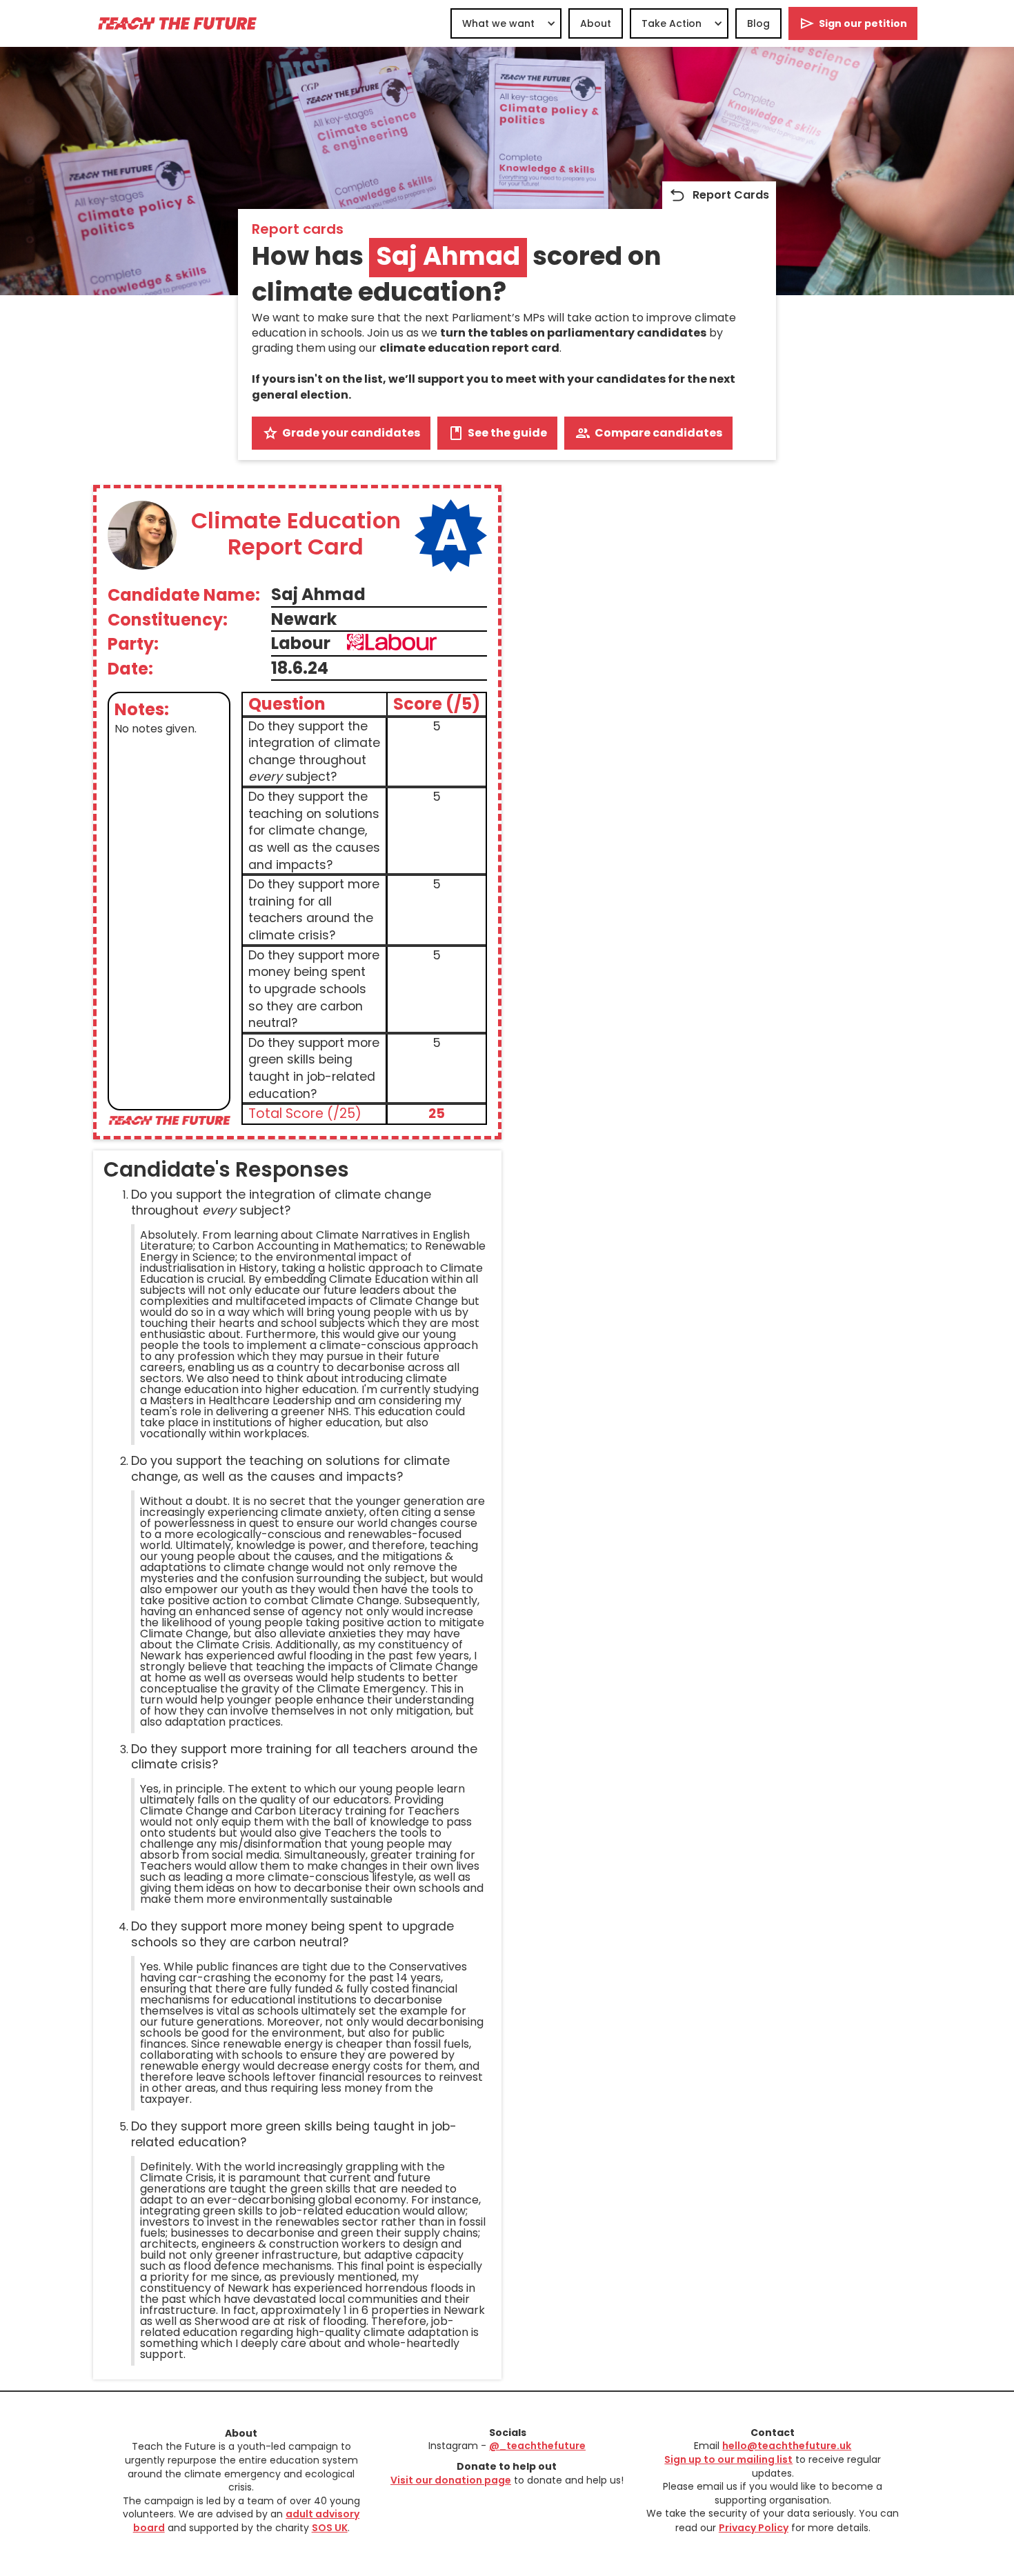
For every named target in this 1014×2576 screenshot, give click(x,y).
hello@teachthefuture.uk (787, 2446)
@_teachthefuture (537, 2446)
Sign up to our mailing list (728, 2459)
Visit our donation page (451, 2480)
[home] (177, 23)
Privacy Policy (754, 2528)
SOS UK (330, 2528)
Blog (758, 23)
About (596, 23)
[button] (506, 23)
